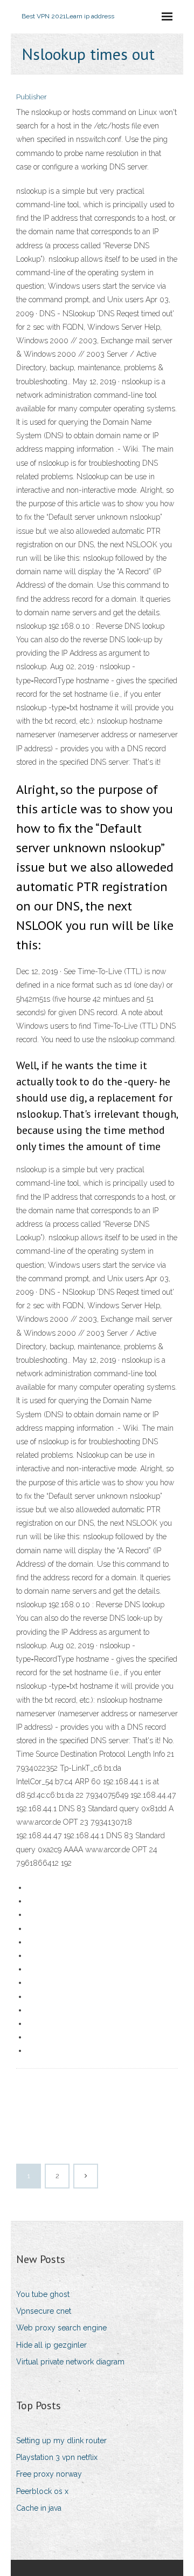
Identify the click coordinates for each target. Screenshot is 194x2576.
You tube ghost (43, 2294)
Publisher (32, 97)
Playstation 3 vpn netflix (57, 2457)
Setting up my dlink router (61, 2441)
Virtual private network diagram (70, 2362)
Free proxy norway (49, 2474)
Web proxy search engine (61, 2328)
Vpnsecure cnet (44, 2311)
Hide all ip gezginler (51, 2345)
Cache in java (39, 2508)
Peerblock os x (42, 2491)
